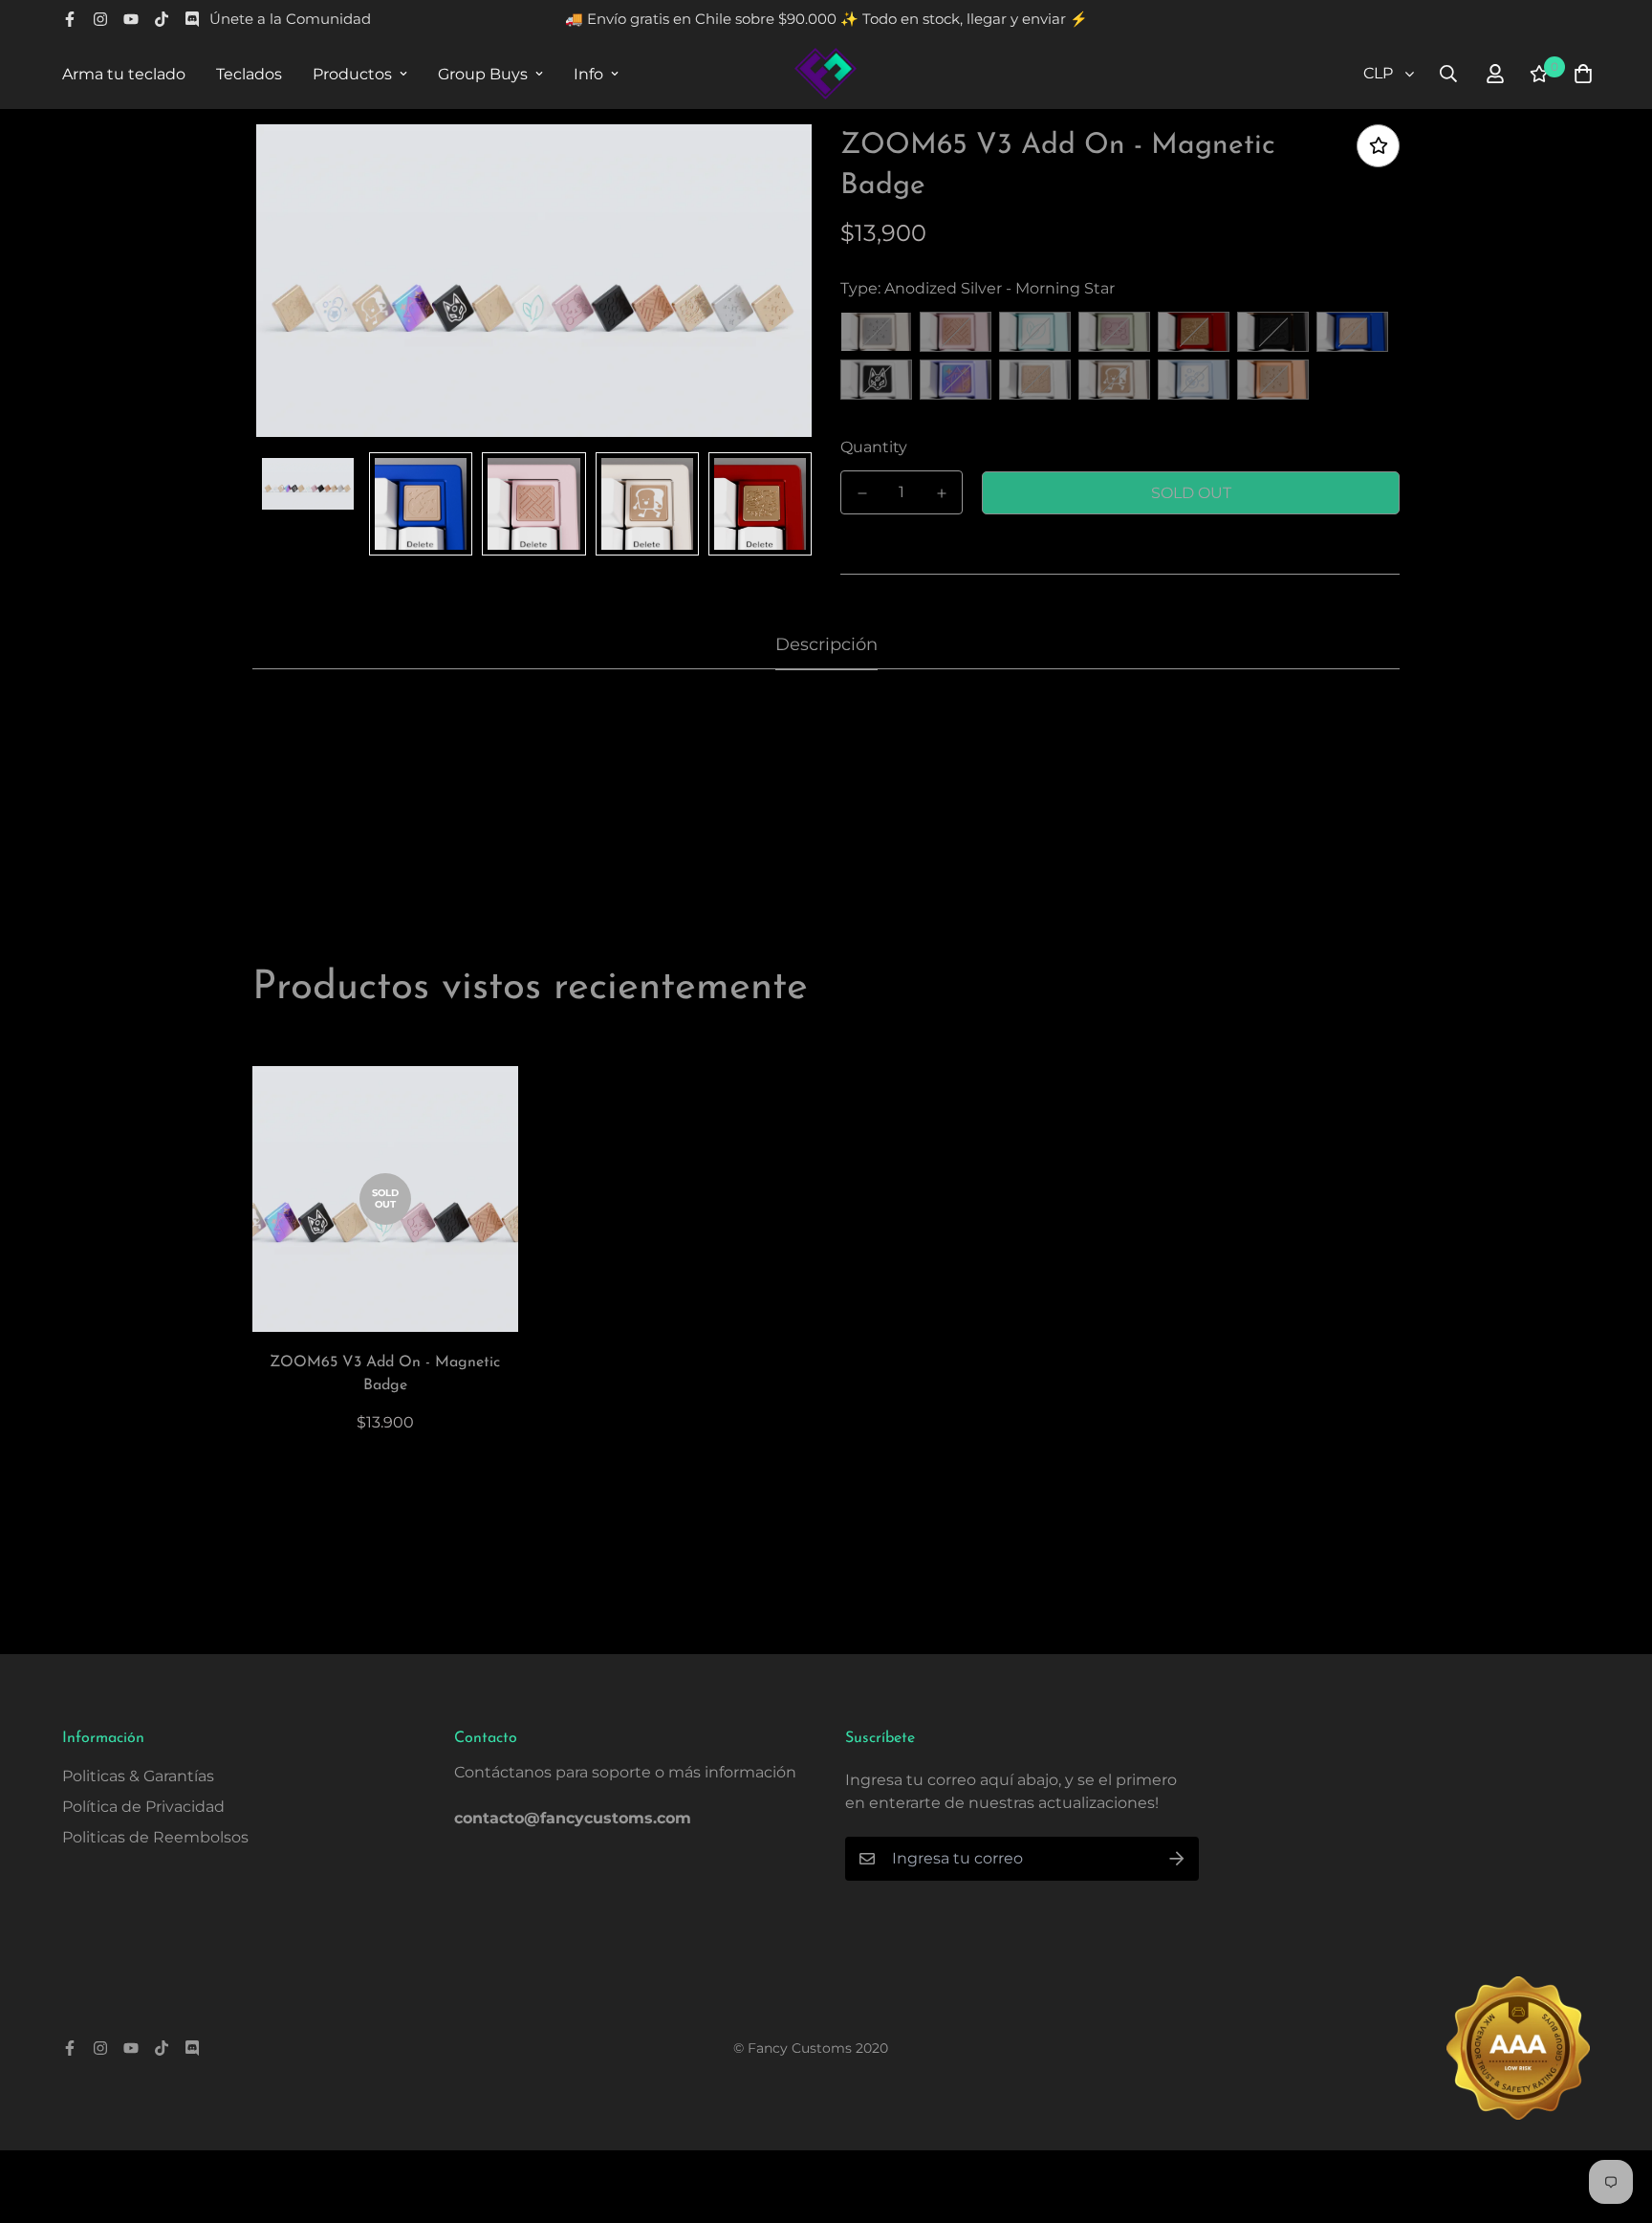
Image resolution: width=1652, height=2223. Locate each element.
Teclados (249, 74)
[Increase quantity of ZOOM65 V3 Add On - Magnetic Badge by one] (941, 493)
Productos (352, 74)
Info (588, 74)
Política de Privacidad (143, 1807)
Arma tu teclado (124, 74)
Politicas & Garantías (138, 1776)
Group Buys (483, 74)
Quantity (874, 447)
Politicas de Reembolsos (155, 1837)
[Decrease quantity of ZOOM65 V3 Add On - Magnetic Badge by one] (862, 493)
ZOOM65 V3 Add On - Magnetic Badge (385, 1374)
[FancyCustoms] (826, 74)
